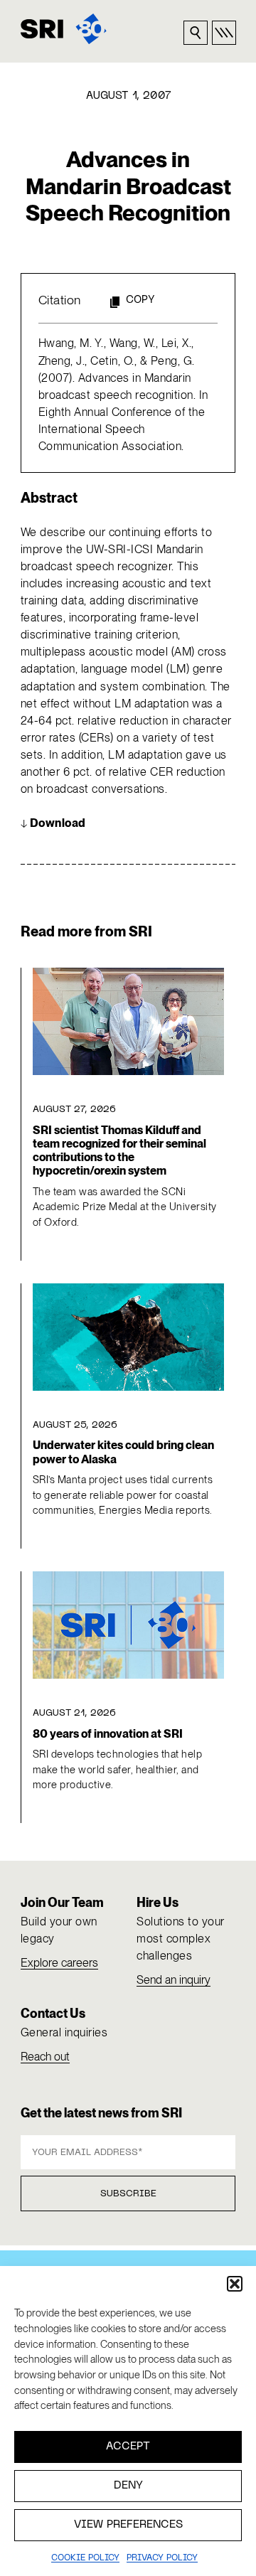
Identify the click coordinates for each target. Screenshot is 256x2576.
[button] (235, 2284)
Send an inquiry (174, 1980)
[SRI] (64, 29)
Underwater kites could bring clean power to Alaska (123, 1452)
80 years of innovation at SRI (108, 1734)
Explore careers (59, 1963)
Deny (128, 2486)
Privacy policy (162, 2558)
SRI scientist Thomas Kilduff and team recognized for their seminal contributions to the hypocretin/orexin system (119, 1151)
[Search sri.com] (196, 33)
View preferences (128, 2525)
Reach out (45, 2057)
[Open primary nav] (224, 33)
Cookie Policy (85, 2558)
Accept (128, 2447)
